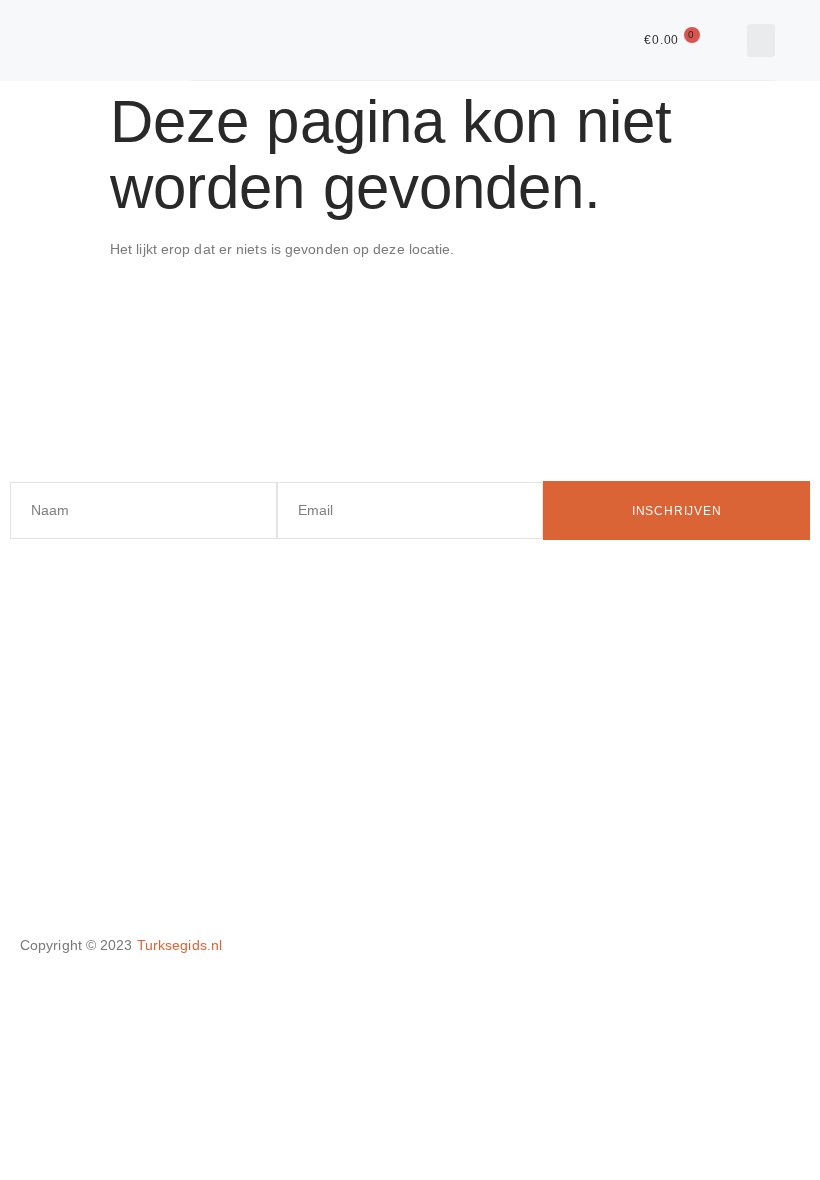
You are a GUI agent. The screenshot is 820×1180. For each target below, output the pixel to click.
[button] (761, 40)
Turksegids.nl (179, 945)
